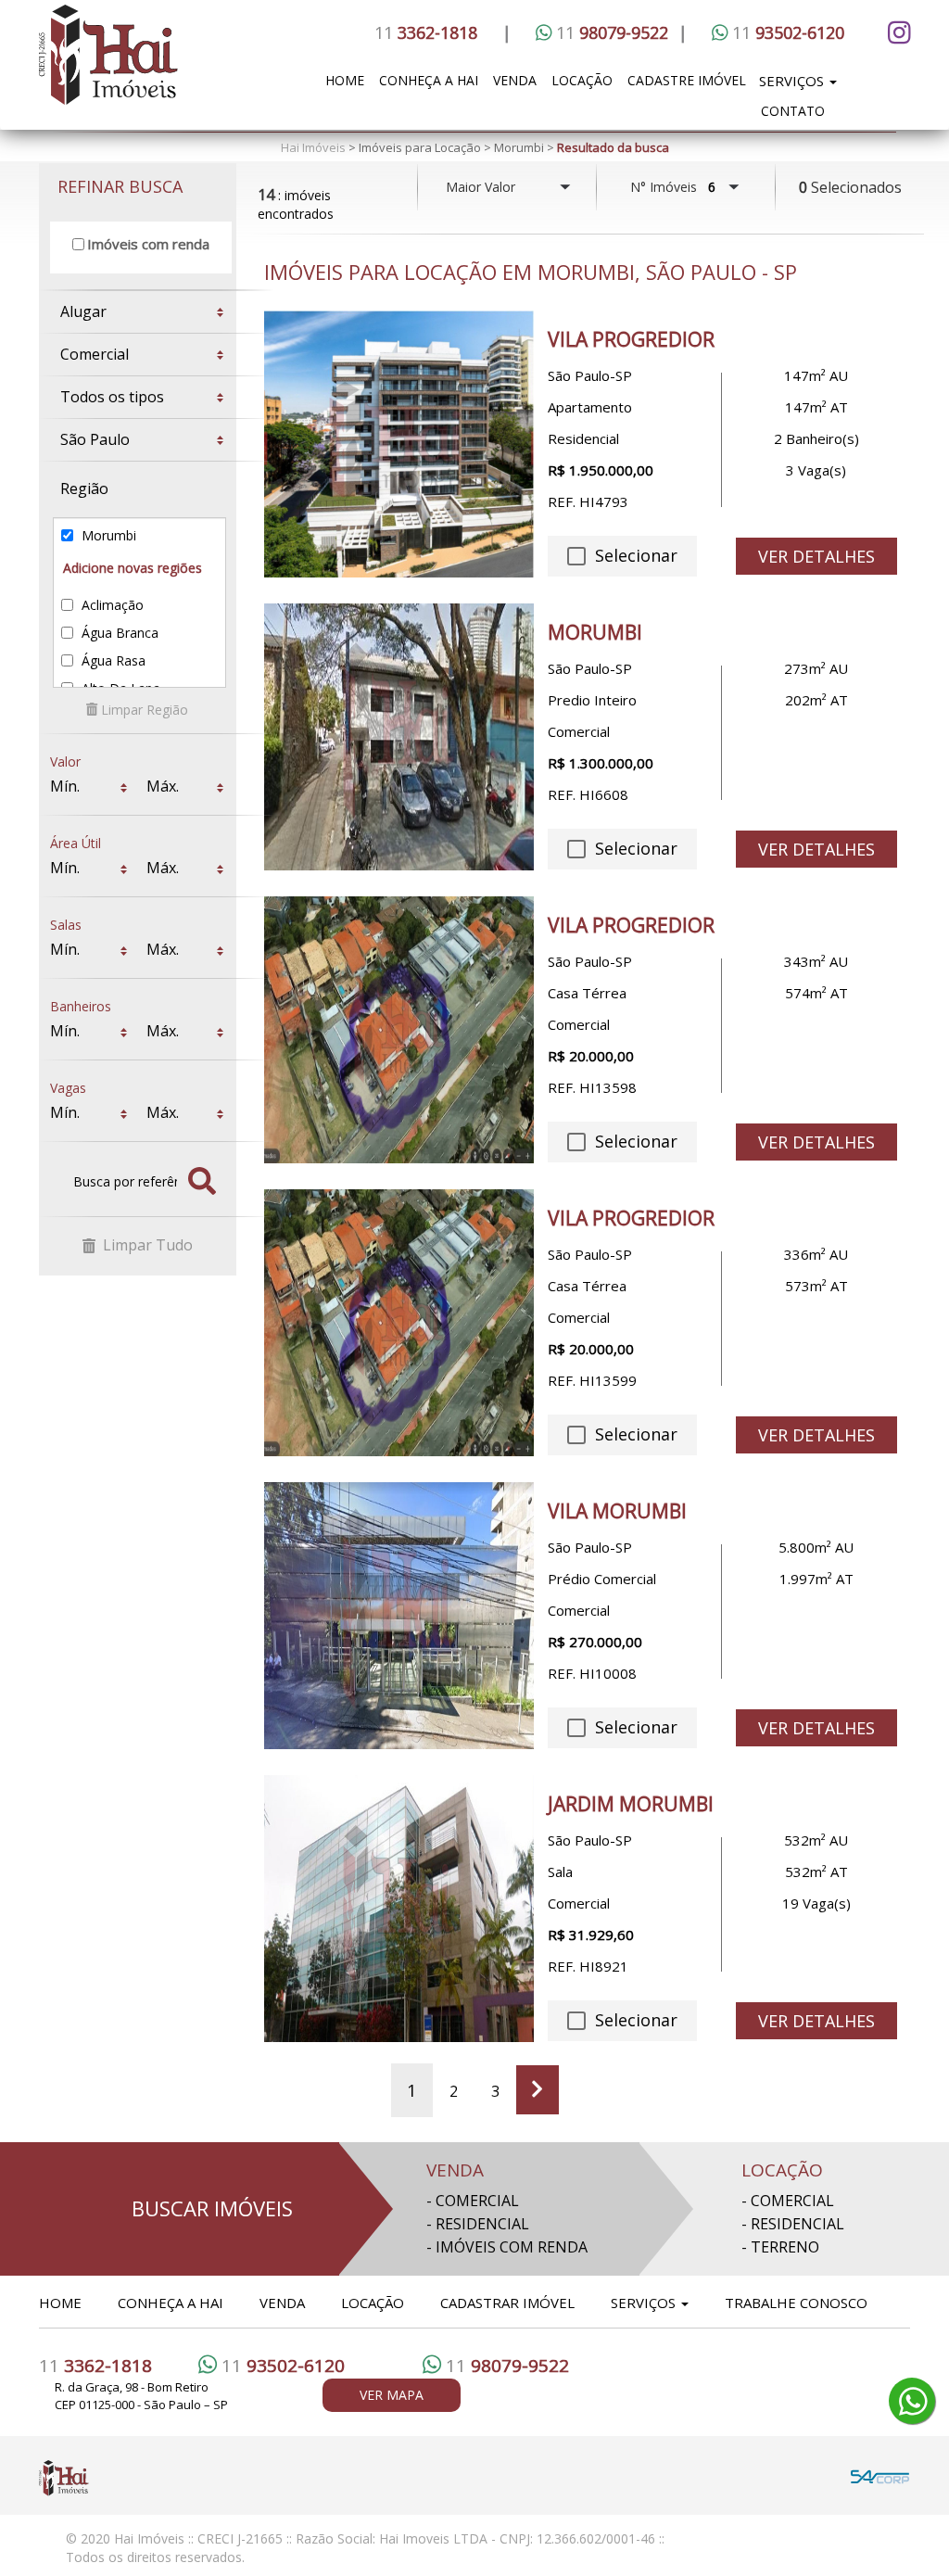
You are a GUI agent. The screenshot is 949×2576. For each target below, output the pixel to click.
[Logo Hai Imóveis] (167, 65)
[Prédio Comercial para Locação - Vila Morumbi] (399, 1616)
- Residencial (478, 2224)
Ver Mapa (392, 2395)
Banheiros (81, 1001)
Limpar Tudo (146, 1245)
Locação (582, 80)
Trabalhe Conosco (796, 2303)
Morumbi (107, 535)
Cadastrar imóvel (507, 2303)
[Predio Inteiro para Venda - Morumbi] (399, 737)
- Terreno (780, 2247)
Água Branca (118, 633)
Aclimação (111, 605)
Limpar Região (143, 710)
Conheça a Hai (429, 80)
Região (84, 489)
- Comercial (473, 2201)
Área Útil (76, 838)
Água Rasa (112, 660)
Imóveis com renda (148, 244)
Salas (66, 919)
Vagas (68, 1082)
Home (345, 80)
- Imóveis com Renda (507, 2247)
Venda (515, 80)
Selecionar (633, 555)
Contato (793, 111)
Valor (65, 756)
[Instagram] (896, 32)
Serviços (793, 81)
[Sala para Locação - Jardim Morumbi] (399, 1909)
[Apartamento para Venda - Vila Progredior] (399, 444)
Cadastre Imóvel (687, 80)
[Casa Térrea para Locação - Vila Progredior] (399, 1030)
